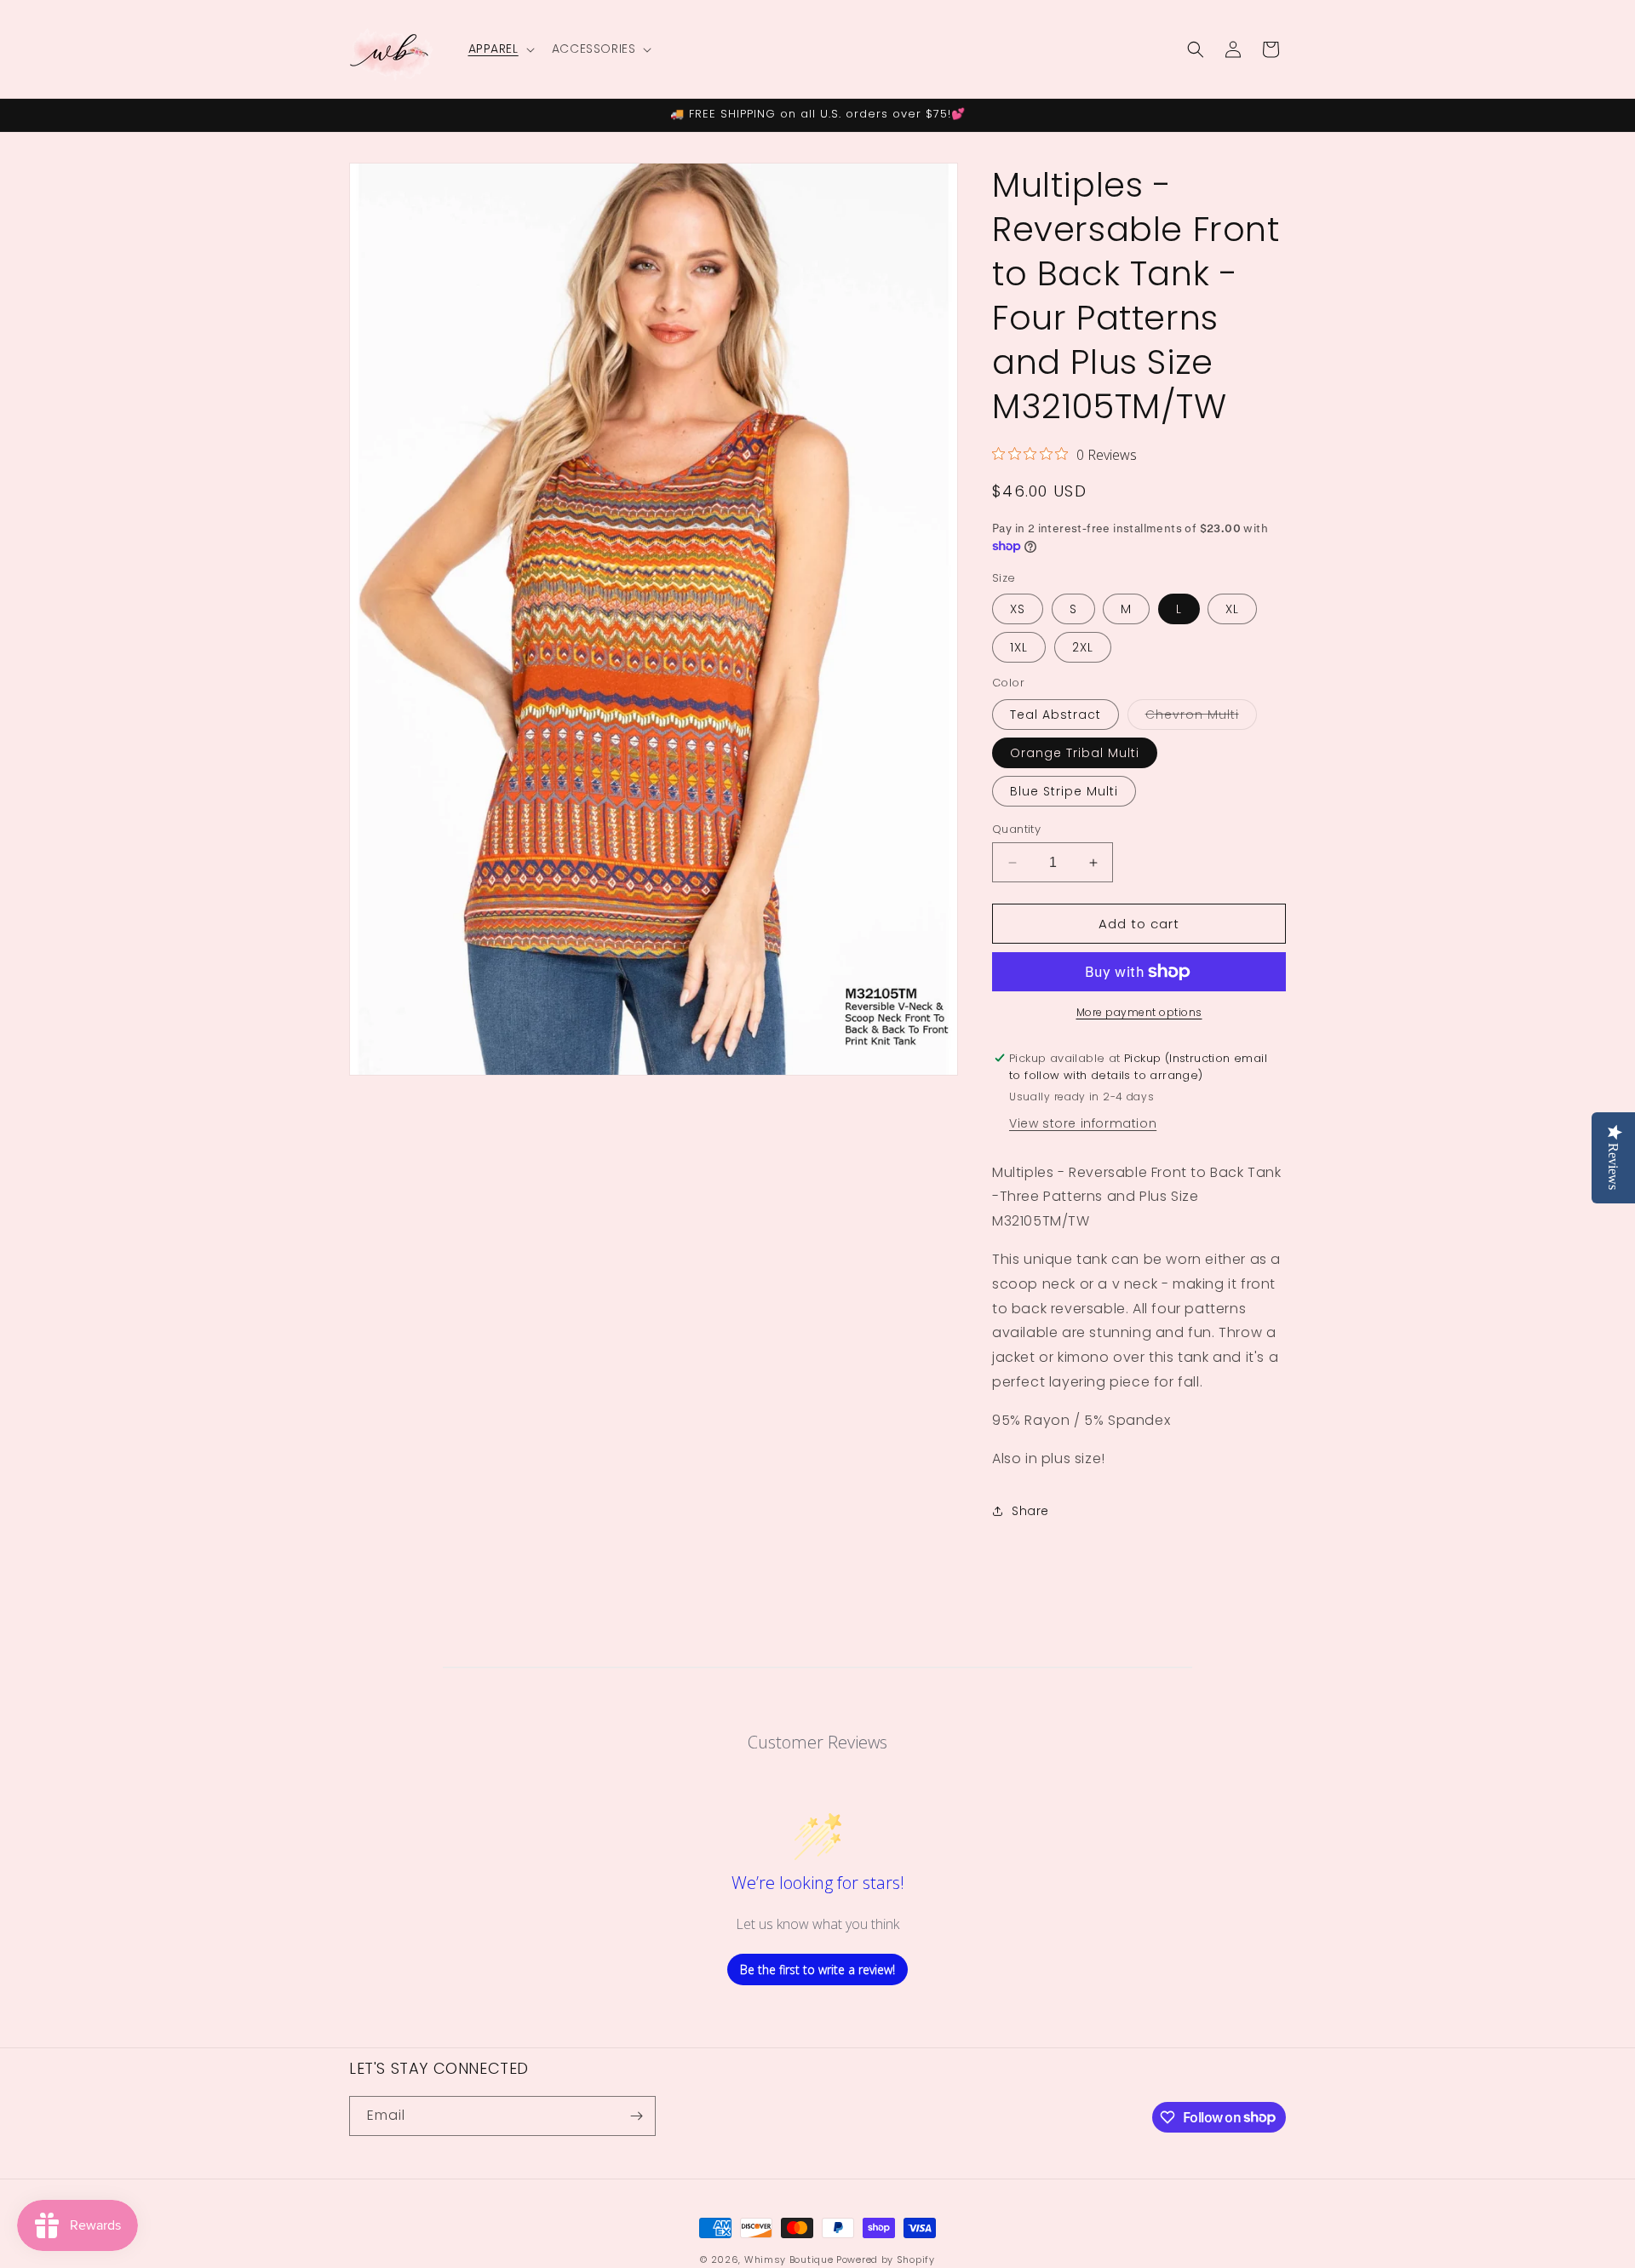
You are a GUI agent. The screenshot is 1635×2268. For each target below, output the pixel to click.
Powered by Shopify (886, 2259)
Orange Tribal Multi (1075, 753)
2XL (1083, 647)
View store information (1083, 1123)
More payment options (1139, 1012)
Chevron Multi (1201, 718)
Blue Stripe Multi (1064, 791)
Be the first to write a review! (817, 1969)
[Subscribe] (636, 2116)
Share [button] (1030, 1511)
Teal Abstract (1056, 715)
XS (1018, 609)
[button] (500, 49)
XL (1232, 609)
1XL (1019, 647)
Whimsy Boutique (789, 2259)
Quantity (1016, 829)
